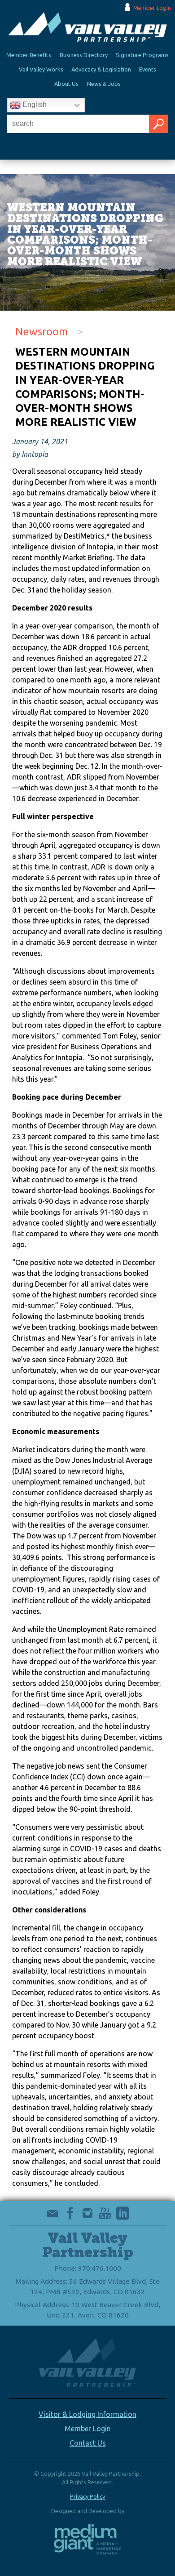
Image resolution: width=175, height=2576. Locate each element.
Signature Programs (142, 55)
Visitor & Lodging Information (87, 2414)
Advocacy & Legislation (101, 69)
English (34, 105)
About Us (66, 84)
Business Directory (84, 55)
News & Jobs (104, 84)
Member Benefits (29, 55)
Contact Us (88, 2443)
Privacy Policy (87, 2496)
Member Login (152, 8)
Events (148, 69)
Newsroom (42, 332)
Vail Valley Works (41, 69)
